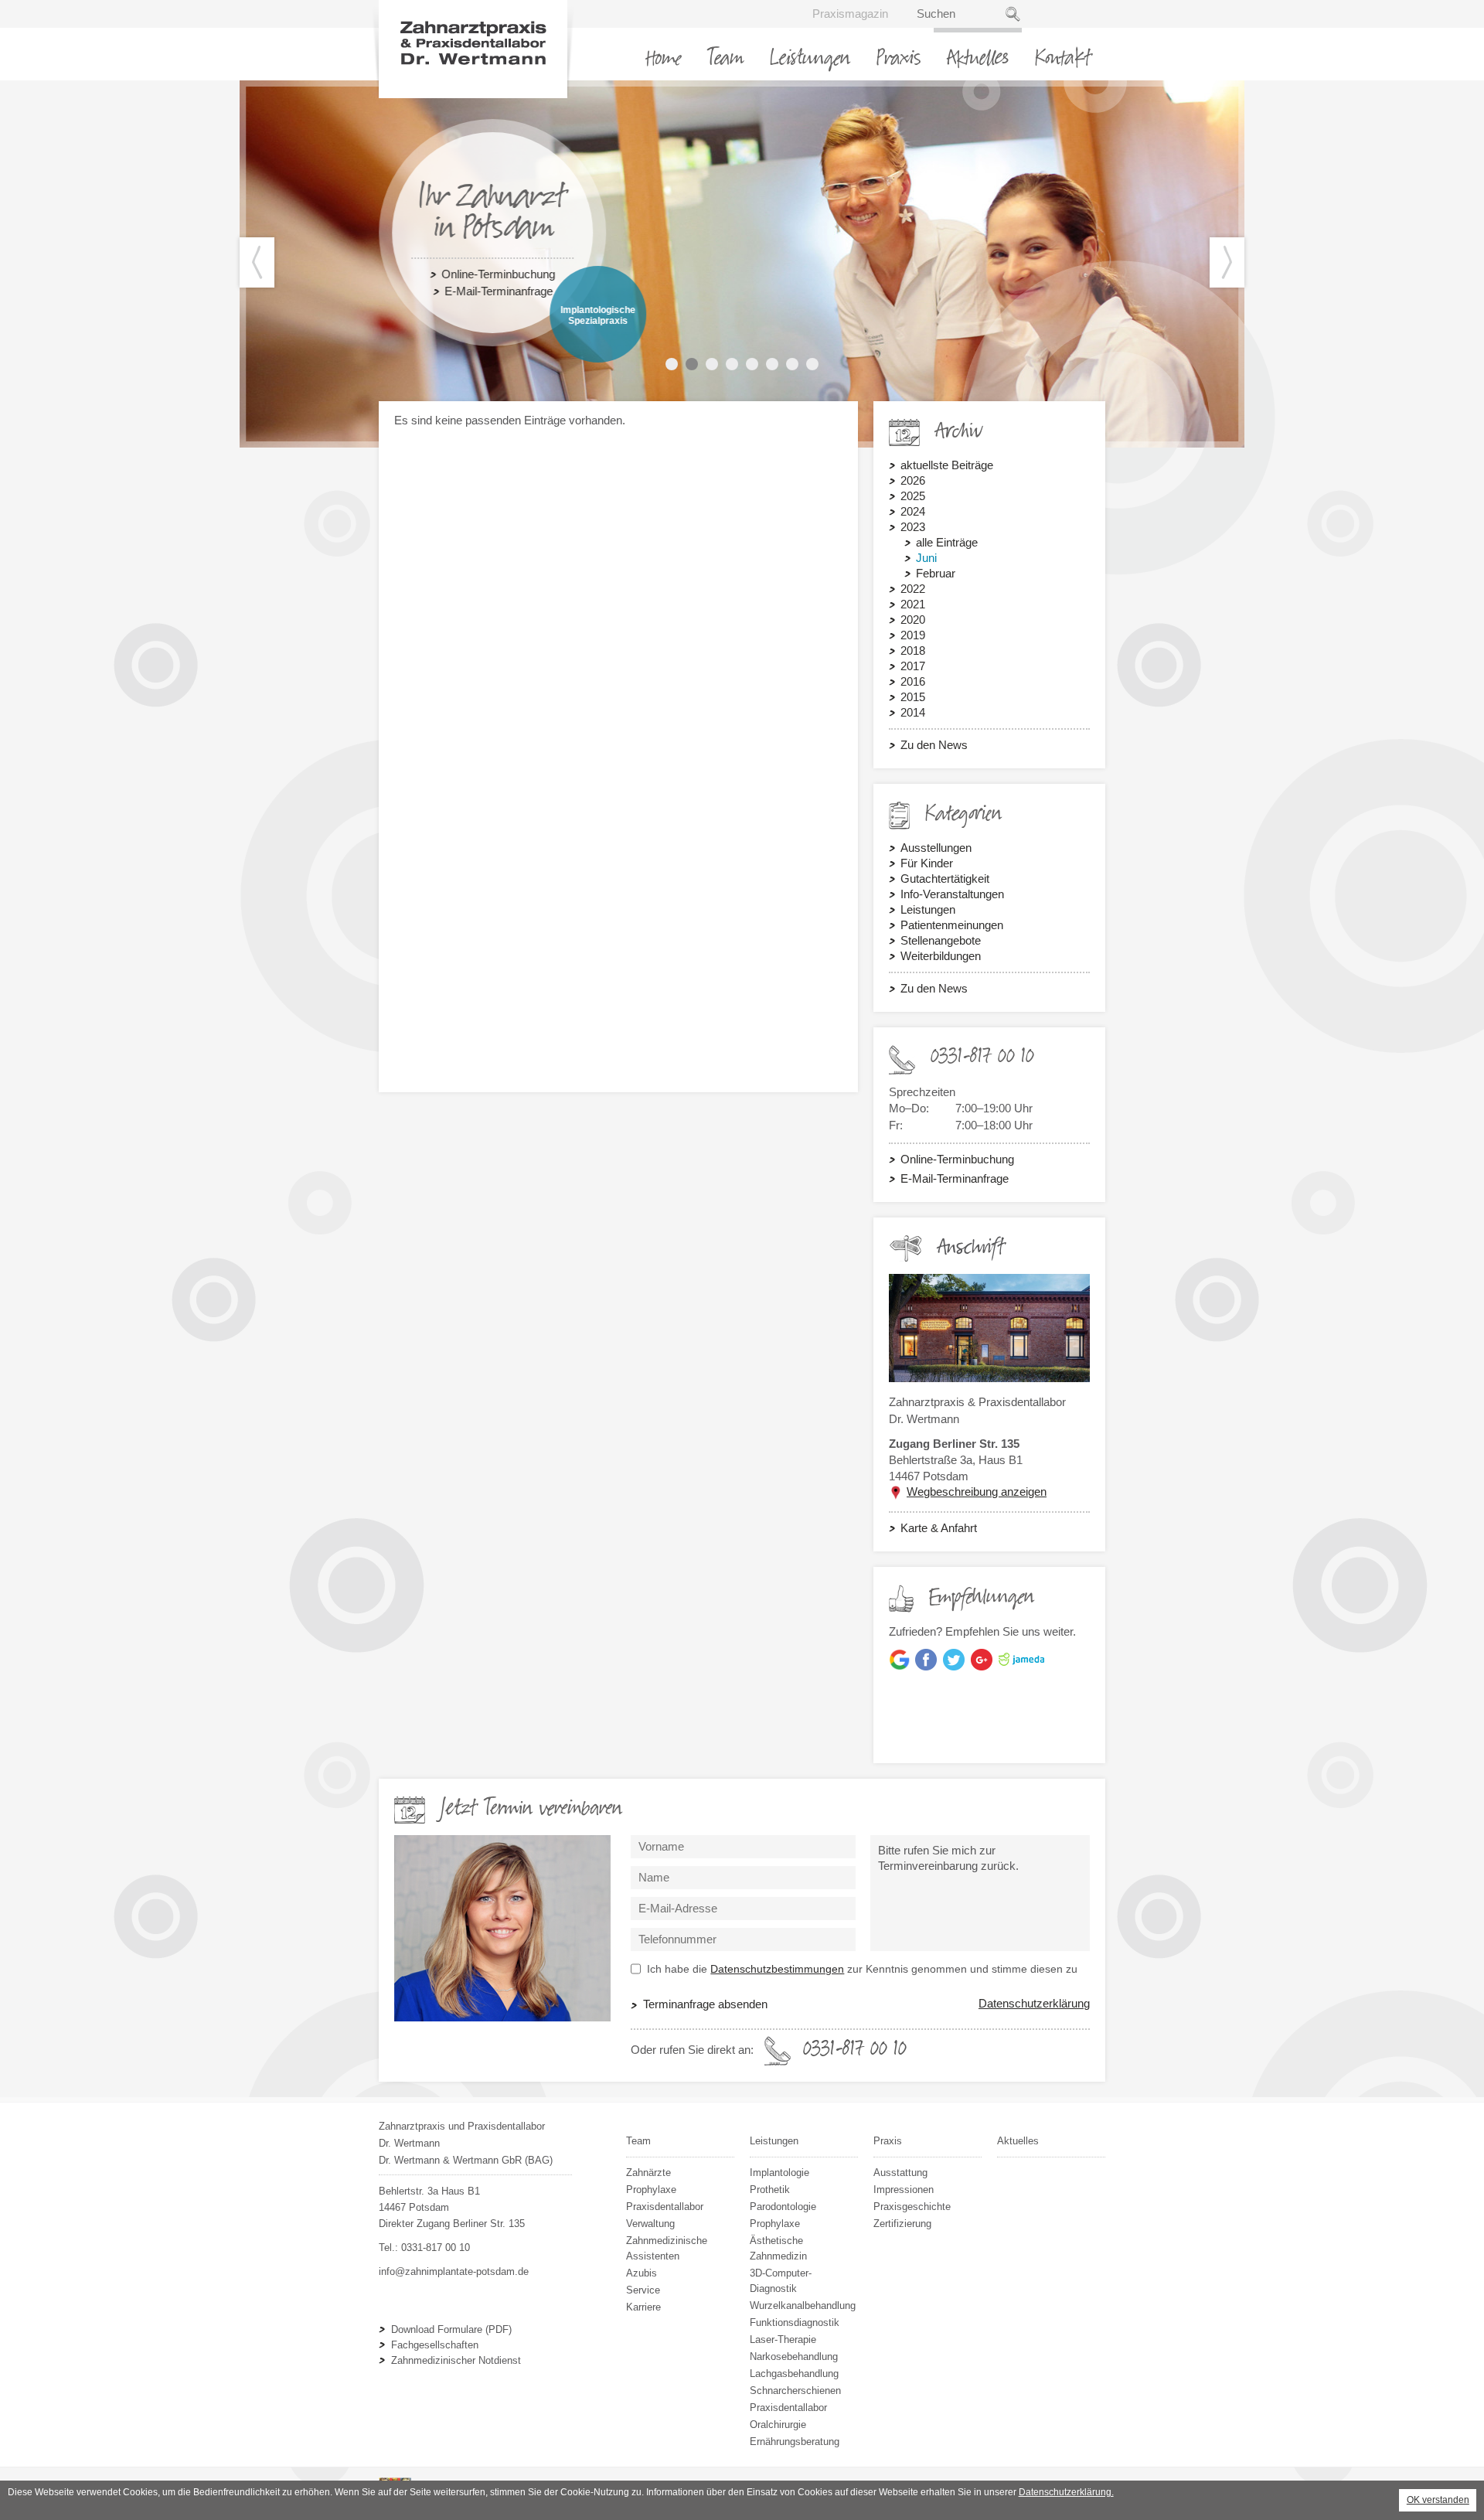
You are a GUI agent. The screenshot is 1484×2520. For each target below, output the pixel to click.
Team (725, 60)
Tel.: (424, 2248)
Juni (926, 558)
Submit (1013, 14)
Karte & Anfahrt (939, 1528)
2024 (913, 511)
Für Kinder (927, 863)
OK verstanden (1438, 2500)
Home (664, 60)
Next (1227, 262)
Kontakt (1064, 60)
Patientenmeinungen (952, 925)
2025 (913, 496)
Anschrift (968, 1248)
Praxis (899, 60)
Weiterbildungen (941, 956)
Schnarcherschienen (795, 2391)
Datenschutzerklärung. (1066, 2492)
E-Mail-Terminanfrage (499, 291)
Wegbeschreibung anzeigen (977, 1492)
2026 (913, 480)
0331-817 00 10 (979, 1058)
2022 (913, 589)
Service (643, 2290)
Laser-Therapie (783, 2340)
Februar (936, 573)
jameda (1021, 1659)
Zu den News (934, 745)
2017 (913, 666)
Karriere (643, 2307)
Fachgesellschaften (435, 2345)
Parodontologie (783, 2207)
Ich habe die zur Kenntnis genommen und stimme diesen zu (859, 1969)
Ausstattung (900, 2173)
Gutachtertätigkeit (945, 879)
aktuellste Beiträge (947, 465)
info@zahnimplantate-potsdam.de (454, 2271)
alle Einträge (947, 542)
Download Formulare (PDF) (451, 2329)
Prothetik (770, 2190)
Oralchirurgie (778, 2425)
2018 (913, 650)
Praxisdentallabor (665, 2207)
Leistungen (810, 60)
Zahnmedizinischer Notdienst (456, 2360)
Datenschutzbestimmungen (777, 1969)
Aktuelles (978, 60)
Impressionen (904, 2190)
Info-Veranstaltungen (952, 894)
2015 (913, 697)
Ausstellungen (936, 848)
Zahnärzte (648, 2173)
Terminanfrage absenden (705, 2004)
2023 (913, 527)
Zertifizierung (902, 2224)
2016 (913, 681)
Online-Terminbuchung (498, 274)
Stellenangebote (941, 940)
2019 (913, 635)
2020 (913, 620)
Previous (257, 262)
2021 (913, 604)
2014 (913, 712)
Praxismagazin (850, 14)
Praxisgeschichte (912, 2207)
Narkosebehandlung (794, 2357)
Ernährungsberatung (795, 2442)
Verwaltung (650, 2224)
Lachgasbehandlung (794, 2374)
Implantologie (779, 2173)
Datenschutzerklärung (1034, 2003)
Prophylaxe (651, 2190)
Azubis (642, 2273)
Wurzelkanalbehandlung (803, 2305)
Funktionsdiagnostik (795, 2322)
